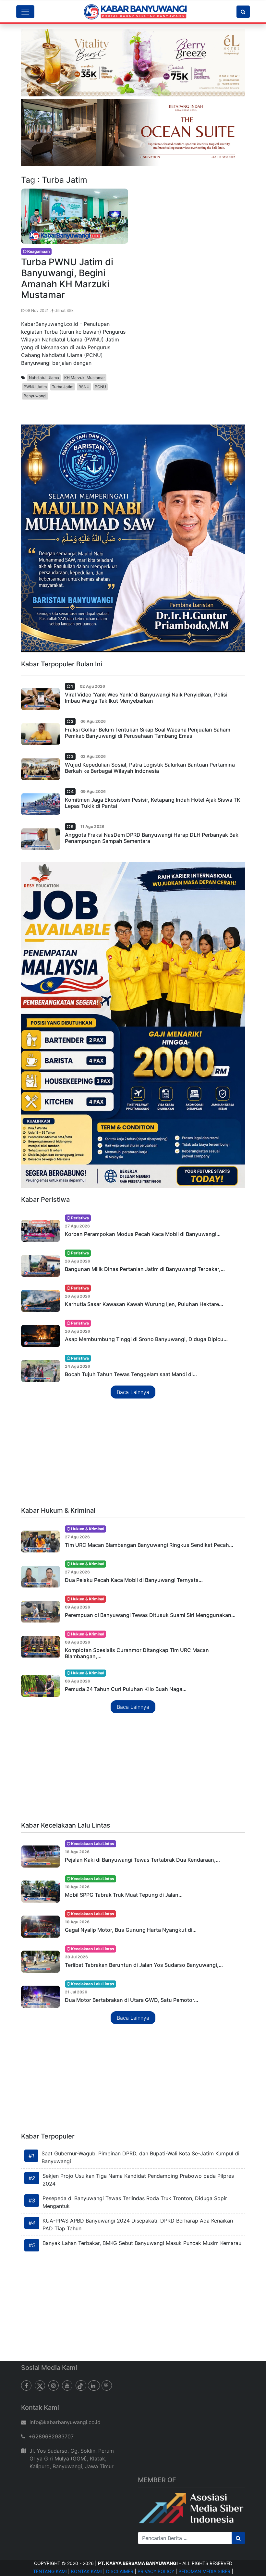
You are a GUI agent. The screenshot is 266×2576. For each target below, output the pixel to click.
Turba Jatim (63, 387)
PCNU (100, 387)
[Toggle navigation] (25, 12)
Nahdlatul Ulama (44, 378)
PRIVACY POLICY (156, 2571)
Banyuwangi (35, 396)
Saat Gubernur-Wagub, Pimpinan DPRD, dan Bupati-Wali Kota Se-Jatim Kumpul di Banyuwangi (140, 2157)
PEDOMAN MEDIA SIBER (204, 2571)
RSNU (84, 387)
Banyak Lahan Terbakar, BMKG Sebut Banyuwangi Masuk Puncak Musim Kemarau (142, 2243)
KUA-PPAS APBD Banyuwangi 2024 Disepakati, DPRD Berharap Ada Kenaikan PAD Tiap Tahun (138, 2225)
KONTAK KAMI (86, 2571)
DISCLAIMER (120, 2571)
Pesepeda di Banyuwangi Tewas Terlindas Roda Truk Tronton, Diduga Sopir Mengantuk (135, 2202)
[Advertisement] (133, 1453)
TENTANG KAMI (50, 2571)
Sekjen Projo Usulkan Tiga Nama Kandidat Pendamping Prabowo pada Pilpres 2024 (138, 2180)
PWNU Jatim (35, 387)
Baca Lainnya (133, 1392)
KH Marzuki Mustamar (85, 378)
